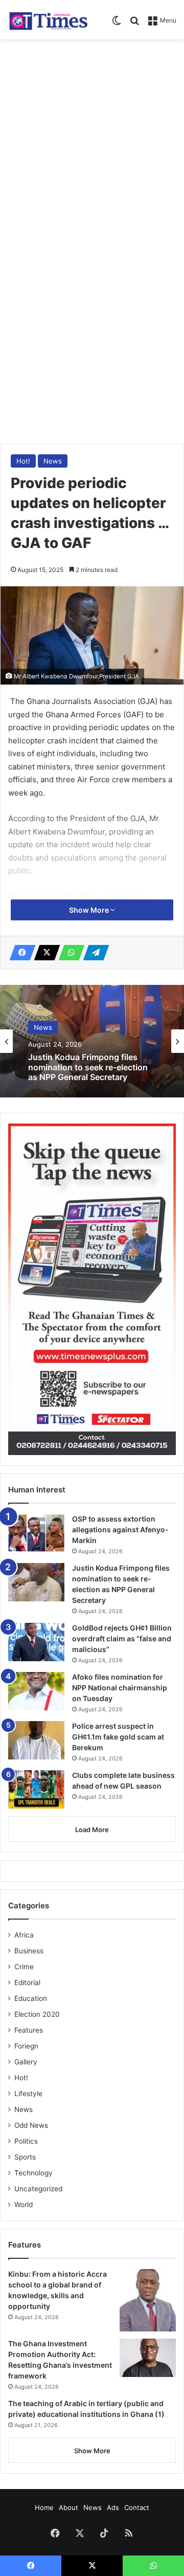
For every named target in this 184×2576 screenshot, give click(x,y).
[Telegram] (93, 953)
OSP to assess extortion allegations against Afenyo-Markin (120, 1529)
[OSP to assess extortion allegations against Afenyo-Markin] (36, 1533)
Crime (24, 1967)
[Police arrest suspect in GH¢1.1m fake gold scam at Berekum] (36, 1740)
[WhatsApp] (68, 953)
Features (29, 2030)
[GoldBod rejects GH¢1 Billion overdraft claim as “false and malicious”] (36, 1642)
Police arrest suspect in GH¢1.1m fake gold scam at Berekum (118, 1737)
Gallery (26, 2062)
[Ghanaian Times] (49, 20)
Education (31, 1998)
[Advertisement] (92, 142)
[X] (44, 953)
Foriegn (26, 2046)
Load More (92, 1830)
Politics (26, 2141)
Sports (25, 2157)
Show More (90, 910)
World (24, 2205)
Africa (24, 1935)
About (68, 2507)
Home (44, 2507)
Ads (113, 2507)
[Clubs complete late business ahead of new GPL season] (36, 1789)
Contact (137, 2507)
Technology (33, 2173)
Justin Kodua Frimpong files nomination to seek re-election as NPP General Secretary (88, 1067)
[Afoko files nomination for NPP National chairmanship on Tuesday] (36, 1691)
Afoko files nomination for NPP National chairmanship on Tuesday (120, 1688)
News (53, 461)
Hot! (23, 461)
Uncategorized (38, 2189)
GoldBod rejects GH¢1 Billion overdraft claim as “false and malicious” (122, 1638)
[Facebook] (19, 953)
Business (29, 1951)
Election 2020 (37, 2014)
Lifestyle (28, 2094)
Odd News (31, 2125)
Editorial (27, 1983)
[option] (92, 1041)
